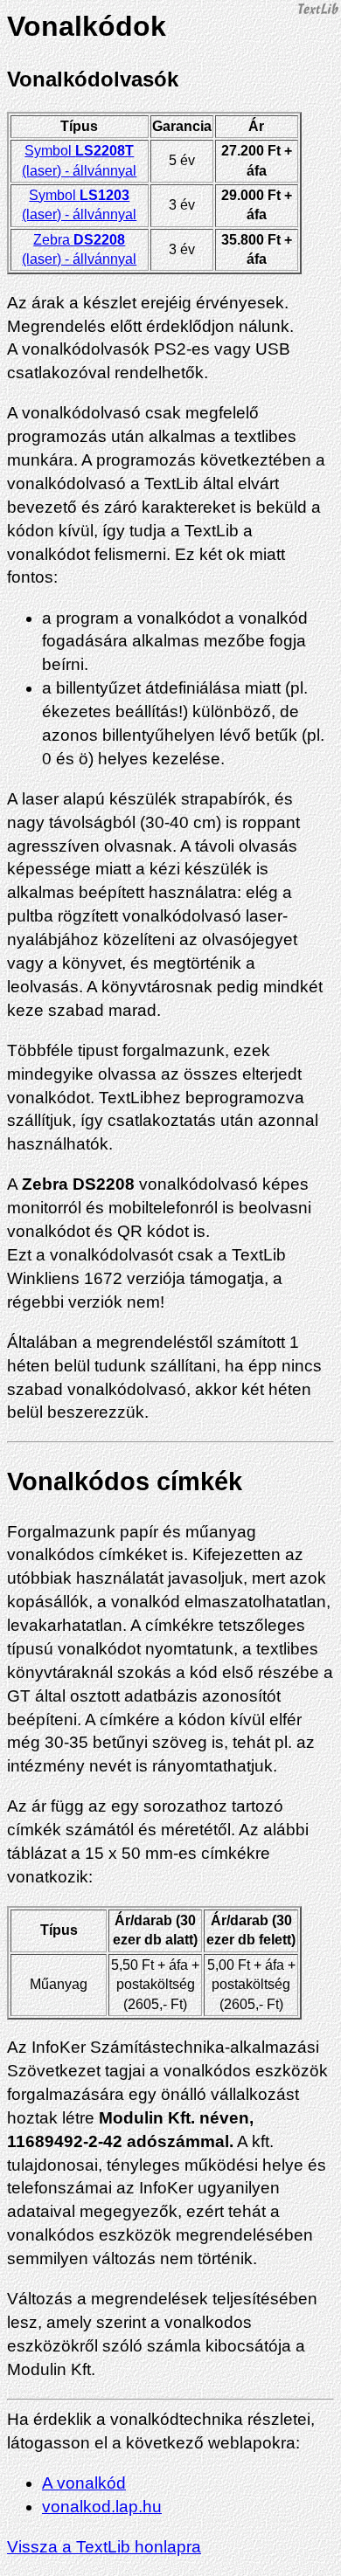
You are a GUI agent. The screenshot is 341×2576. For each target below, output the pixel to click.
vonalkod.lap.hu (102, 2507)
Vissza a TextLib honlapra (104, 2547)
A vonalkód (84, 2483)
